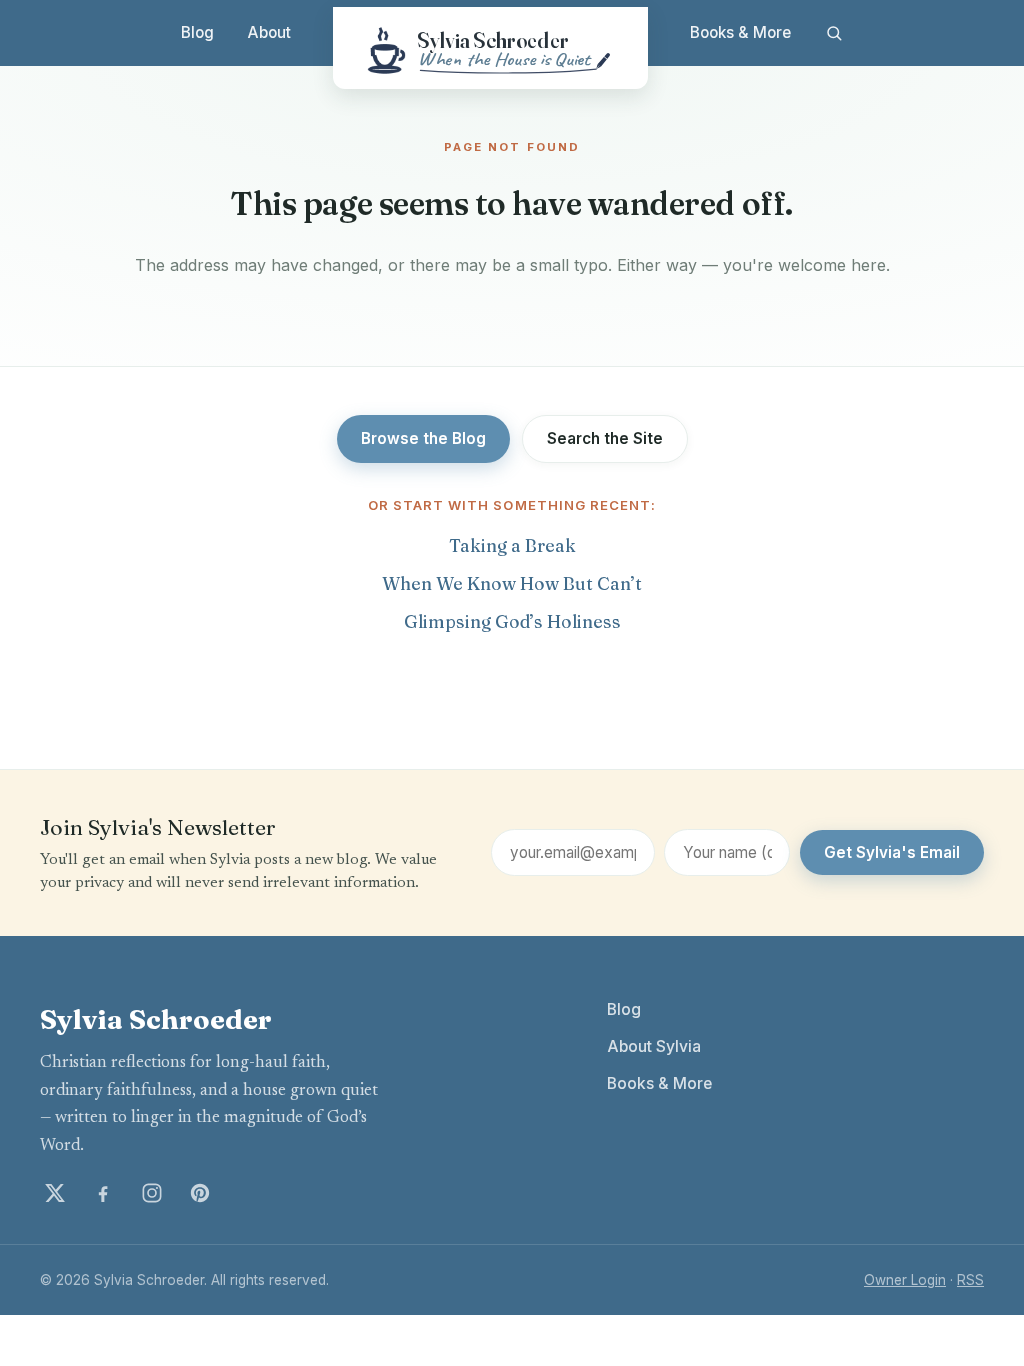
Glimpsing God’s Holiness (512, 621)
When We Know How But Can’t (512, 583)
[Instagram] (152, 1193)
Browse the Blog (423, 438)
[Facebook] (103, 1193)
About (269, 32)
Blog (197, 32)
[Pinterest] (200, 1193)
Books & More (740, 32)
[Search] (833, 33)
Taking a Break (512, 545)
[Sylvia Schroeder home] (490, 48)
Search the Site (605, 438)
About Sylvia (654, 1046)
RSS (970, 1280)
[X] (55, 1193)
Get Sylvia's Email (892, 852)
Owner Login (905, 1280)
